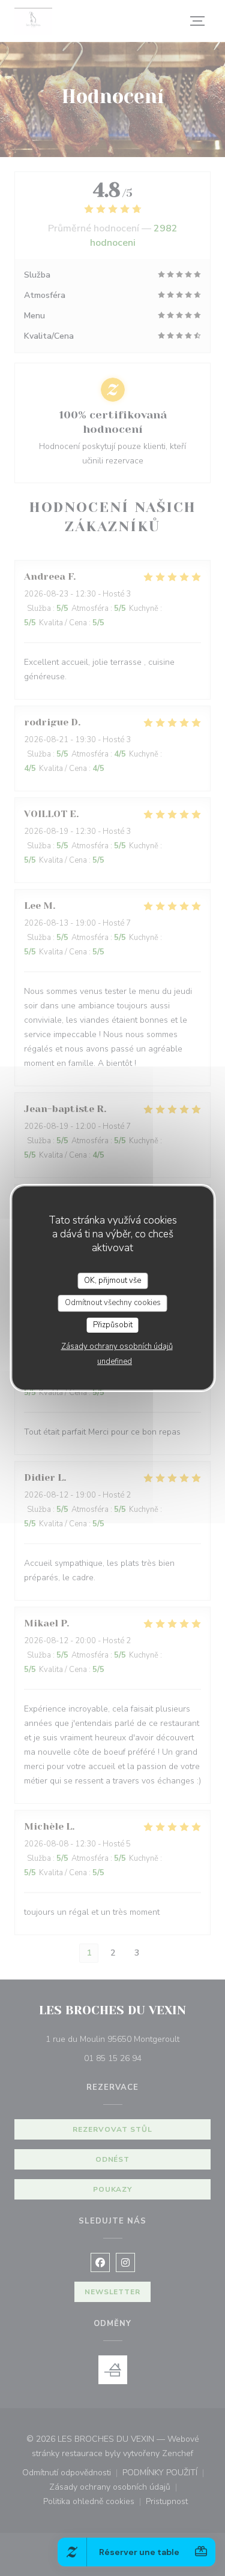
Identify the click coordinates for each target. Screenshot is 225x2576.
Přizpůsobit (113, 1325)
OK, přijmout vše (112, 1281)
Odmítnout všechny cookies (113, 1303)
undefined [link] (115, 1361)
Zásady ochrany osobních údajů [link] (117, 1346)
